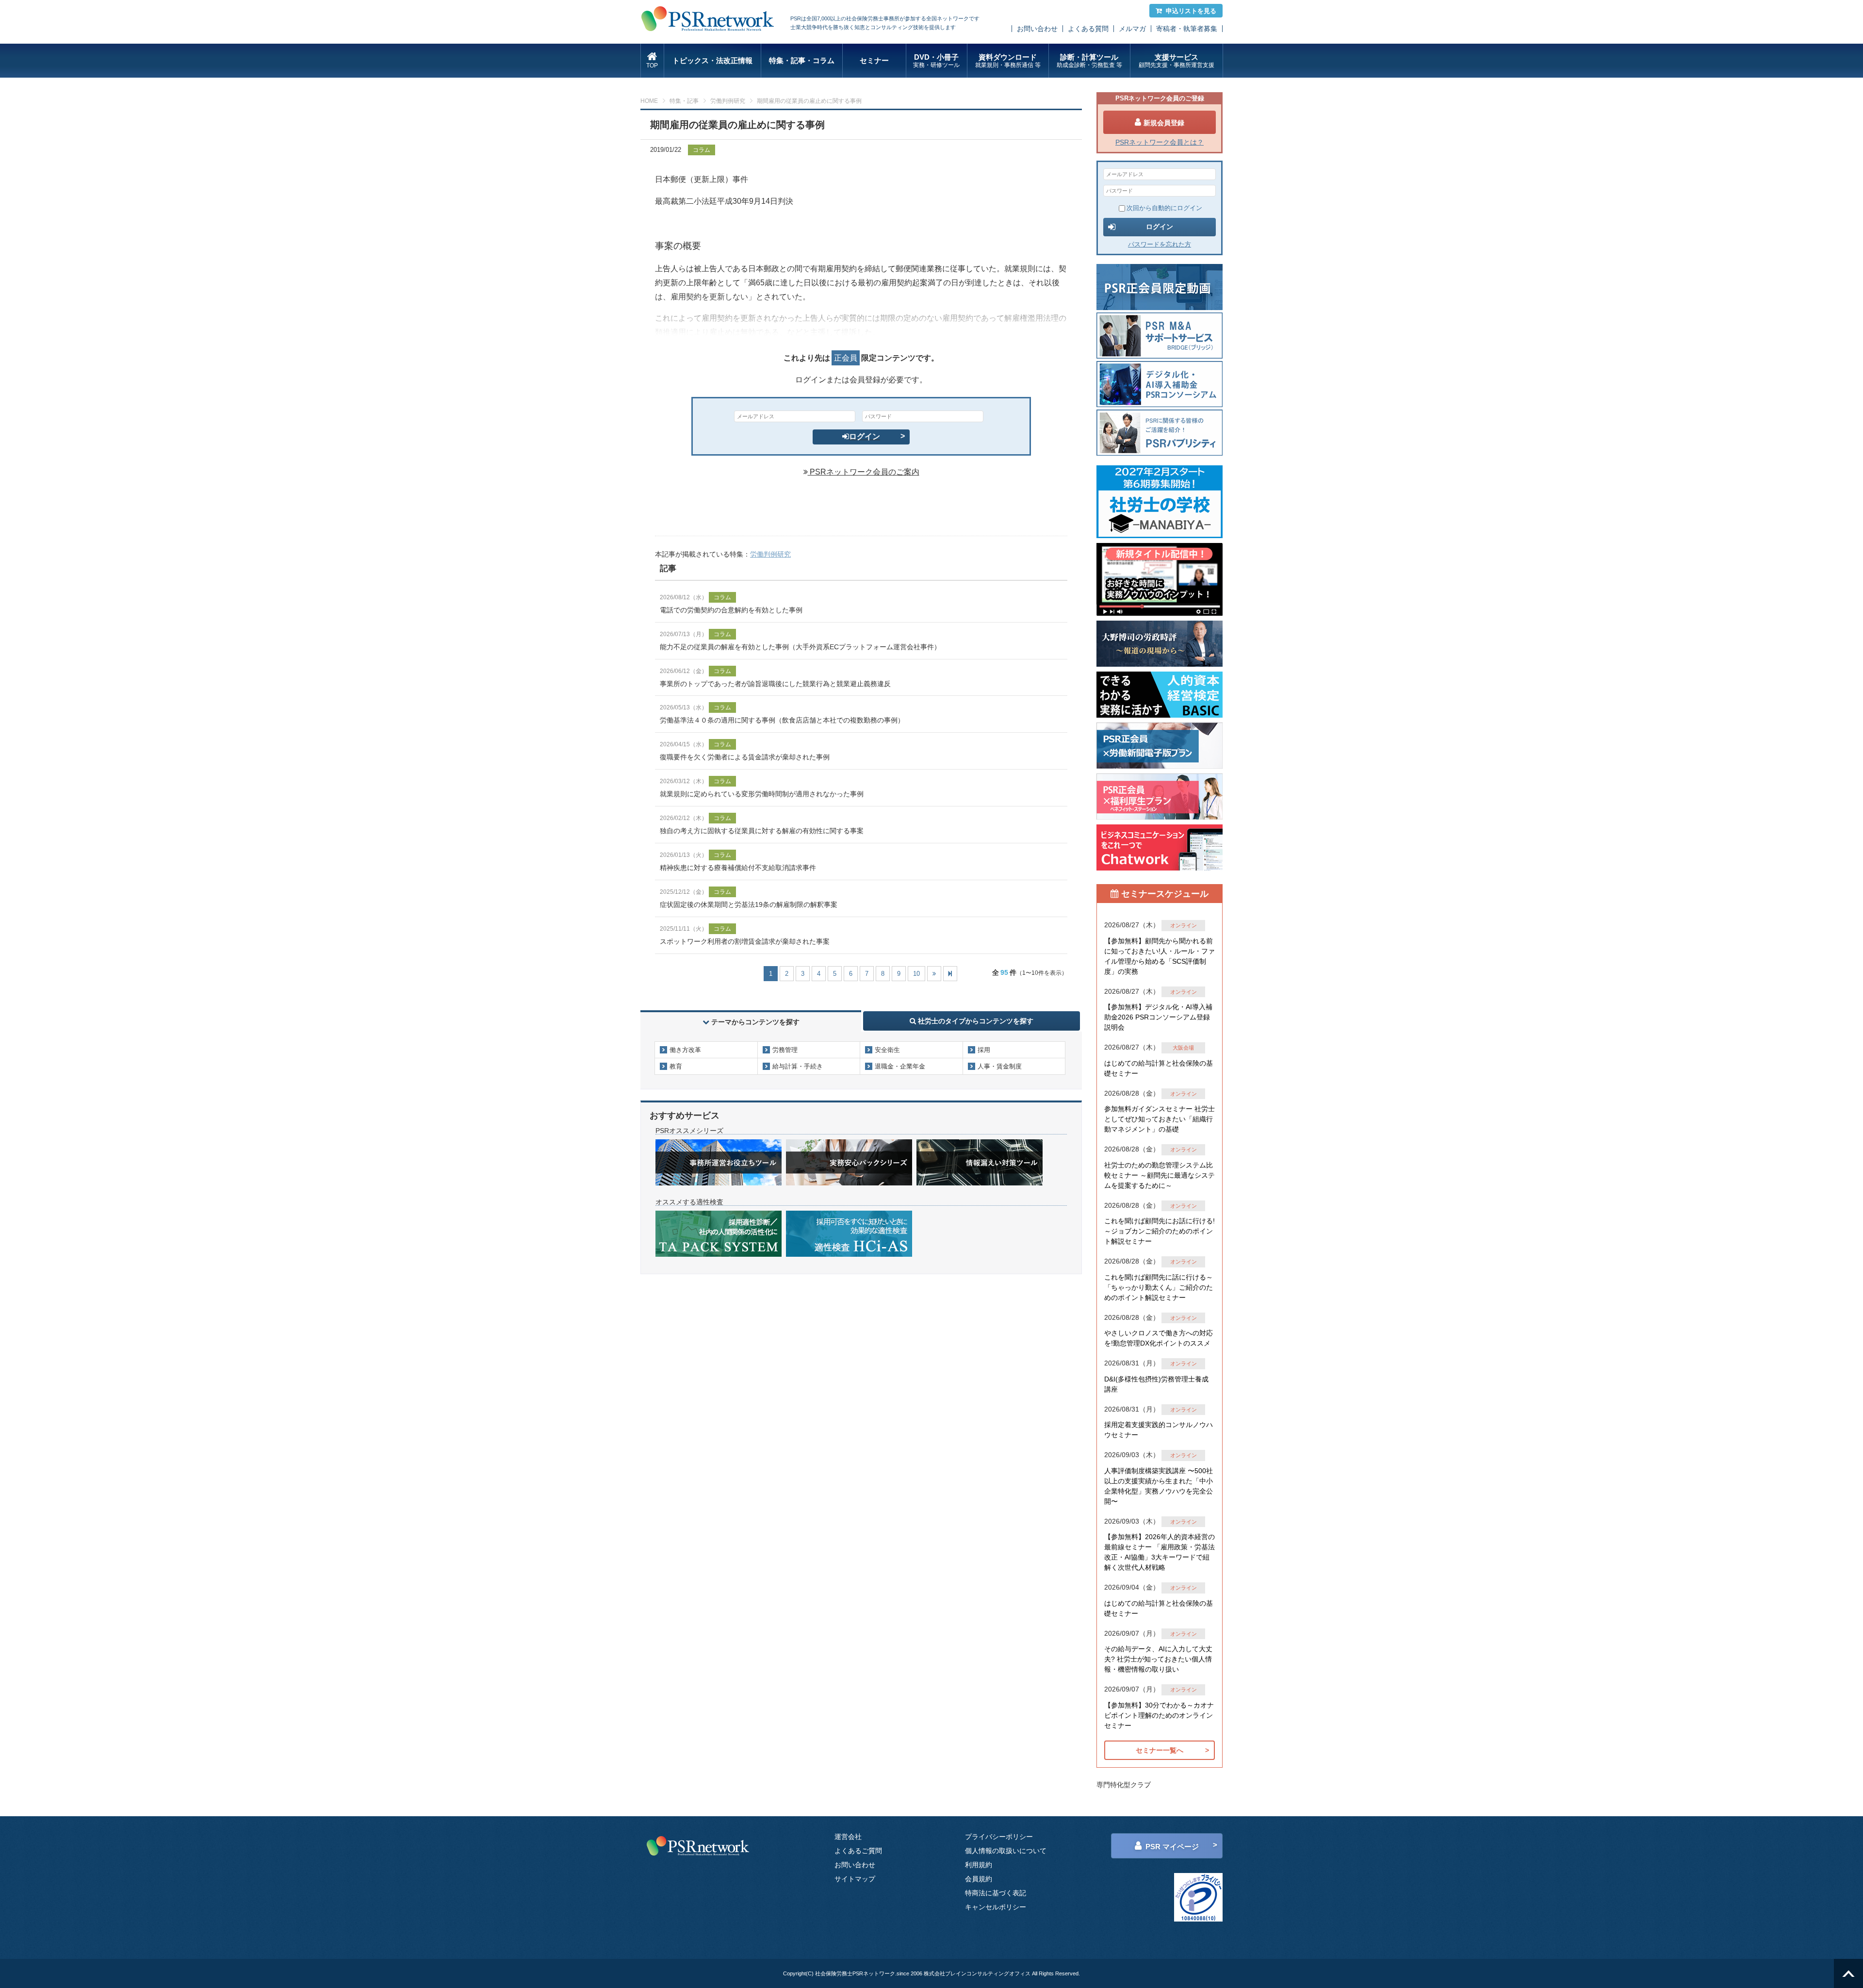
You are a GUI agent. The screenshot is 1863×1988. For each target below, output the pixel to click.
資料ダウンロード (1008, 61)
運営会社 (848, 1837)
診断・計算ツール (1089, 61)
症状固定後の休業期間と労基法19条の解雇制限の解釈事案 (749, 904)
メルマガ (1132, 29)
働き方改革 (685, 1050)
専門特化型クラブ (1124, 1785)
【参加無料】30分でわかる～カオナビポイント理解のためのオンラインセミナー (1159, 1715)
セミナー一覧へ (1160, 1750)
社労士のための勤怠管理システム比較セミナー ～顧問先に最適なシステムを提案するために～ (1160, 1175)
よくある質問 (1088, 29)
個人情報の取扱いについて (1006, 1851)
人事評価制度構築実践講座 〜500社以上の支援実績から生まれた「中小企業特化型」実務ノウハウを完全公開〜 (1159, 1486)
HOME (649, 101)
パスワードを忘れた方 (1160, 244)
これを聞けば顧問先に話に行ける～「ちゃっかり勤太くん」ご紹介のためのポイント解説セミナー (1159, 1287)
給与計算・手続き (798, 1066)
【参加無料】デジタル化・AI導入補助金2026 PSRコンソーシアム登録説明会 (1158, 1017)
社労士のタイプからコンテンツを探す (975, 1021)
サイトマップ (855, 1879)
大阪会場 (1183, 1048)
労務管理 (785, 1050)
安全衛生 (887, 1050)
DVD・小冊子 (936, 61)
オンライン (1184, 925)
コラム (702, 150)
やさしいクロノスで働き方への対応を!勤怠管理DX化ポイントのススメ (1159, 1338)
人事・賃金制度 (1000, 1066)
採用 (984, 1050)
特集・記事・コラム (802, 60)
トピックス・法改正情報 (712, 60)
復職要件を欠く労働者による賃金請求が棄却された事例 (745, 757)
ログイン (865, 436)
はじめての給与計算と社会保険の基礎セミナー (1159, 1068)
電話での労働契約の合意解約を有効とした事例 (731, 610)
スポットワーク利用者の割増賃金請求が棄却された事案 (745, 941)
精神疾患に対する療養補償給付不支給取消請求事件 (738, 868)
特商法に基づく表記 (996, 1893)
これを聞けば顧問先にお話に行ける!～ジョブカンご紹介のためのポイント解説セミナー (1160, 1231)
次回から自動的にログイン (1164, 208)
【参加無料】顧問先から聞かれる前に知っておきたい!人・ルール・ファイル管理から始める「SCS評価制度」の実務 (1160, 956)
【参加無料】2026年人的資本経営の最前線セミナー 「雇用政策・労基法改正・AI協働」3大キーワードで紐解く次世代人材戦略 (1160, 1552)
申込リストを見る (1191, 11)
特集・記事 (684, 101)
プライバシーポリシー (999, 1837)
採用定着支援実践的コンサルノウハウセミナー (1159, 1430)
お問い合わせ (1037, 29)
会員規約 (979, 1879)
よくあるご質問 (858, 1851)
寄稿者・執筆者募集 (1187, 29)
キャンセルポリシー (996, 1907)
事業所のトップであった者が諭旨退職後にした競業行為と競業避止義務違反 (775, 684)
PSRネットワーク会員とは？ (1160, 142)
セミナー (874, 60)
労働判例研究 (728, 101)
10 (916, 974)
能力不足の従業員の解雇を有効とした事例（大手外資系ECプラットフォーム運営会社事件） (800, 647)
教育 (676, 1066)
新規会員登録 (1164, 123)
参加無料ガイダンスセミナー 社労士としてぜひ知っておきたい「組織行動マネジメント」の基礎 (1160, 1119)
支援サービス (1177, 61)
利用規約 (979, 1865)
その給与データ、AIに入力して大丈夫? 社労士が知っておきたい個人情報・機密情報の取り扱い (1158, 1659)
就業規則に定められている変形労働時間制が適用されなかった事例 (762, 794)
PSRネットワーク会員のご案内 (864, 472)
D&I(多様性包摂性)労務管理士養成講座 (1156, 1384)
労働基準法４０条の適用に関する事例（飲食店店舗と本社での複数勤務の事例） (782, 720)
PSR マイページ (1172, 1847)
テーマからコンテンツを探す (755, 1022)
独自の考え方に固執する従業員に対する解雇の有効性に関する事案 (762, 831)
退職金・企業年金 (900, 1066)
